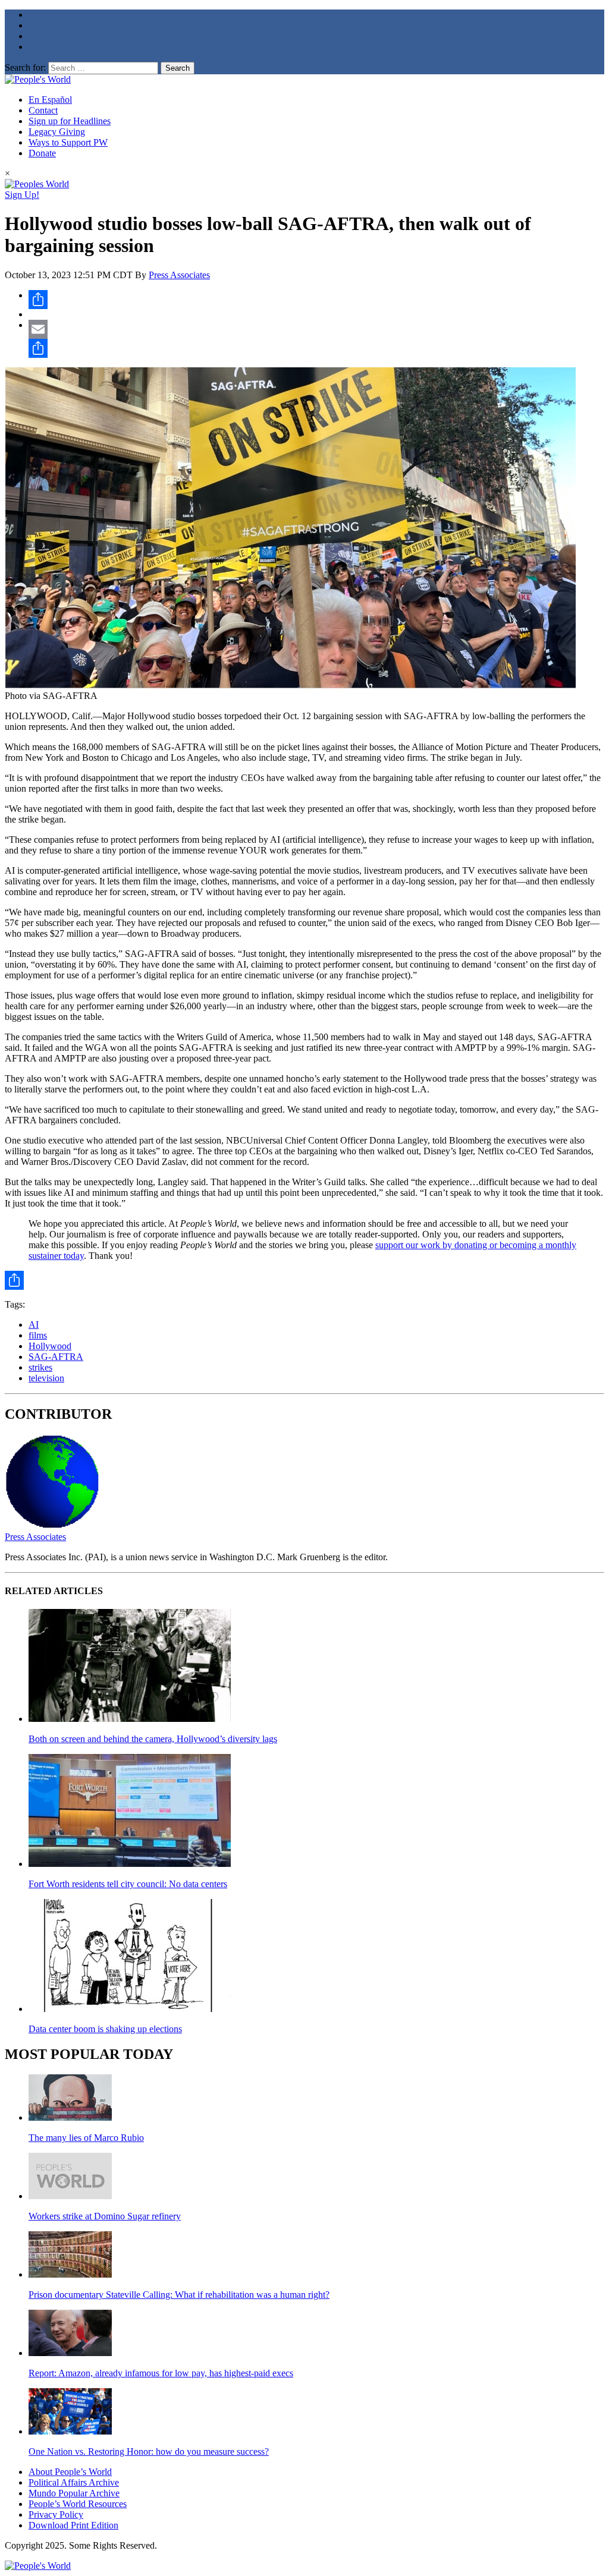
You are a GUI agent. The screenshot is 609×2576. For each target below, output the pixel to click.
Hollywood (50, 1346)
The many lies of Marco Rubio (86, 2138)
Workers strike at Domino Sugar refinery (105, 2216)
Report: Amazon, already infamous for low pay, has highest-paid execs (161, 2373)
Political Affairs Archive (74, 2482)
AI (34, 1325)
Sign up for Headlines (70, 121)
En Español (50, 100)
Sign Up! (22, 195)
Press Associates (179, 275)
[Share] (316, 300)
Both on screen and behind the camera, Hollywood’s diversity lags (153, 1739)
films (38, 1335)
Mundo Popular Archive (74, 2493)
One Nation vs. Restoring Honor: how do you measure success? (149, 2451)
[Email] (316, 329)
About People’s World (70, 2472)
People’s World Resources (78, 2504)
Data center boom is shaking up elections (105, 2029)
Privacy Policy (56, 2514)
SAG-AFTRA (56, 1357)
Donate (42, 153)
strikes (40, 1367)
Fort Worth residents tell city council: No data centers (128, 1884)
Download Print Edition (73, 2525)
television (46, 1378)
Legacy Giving (57, 132)
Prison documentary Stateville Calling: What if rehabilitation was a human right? (179, 2295)
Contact (43, 110)
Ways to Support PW (68, 142)
